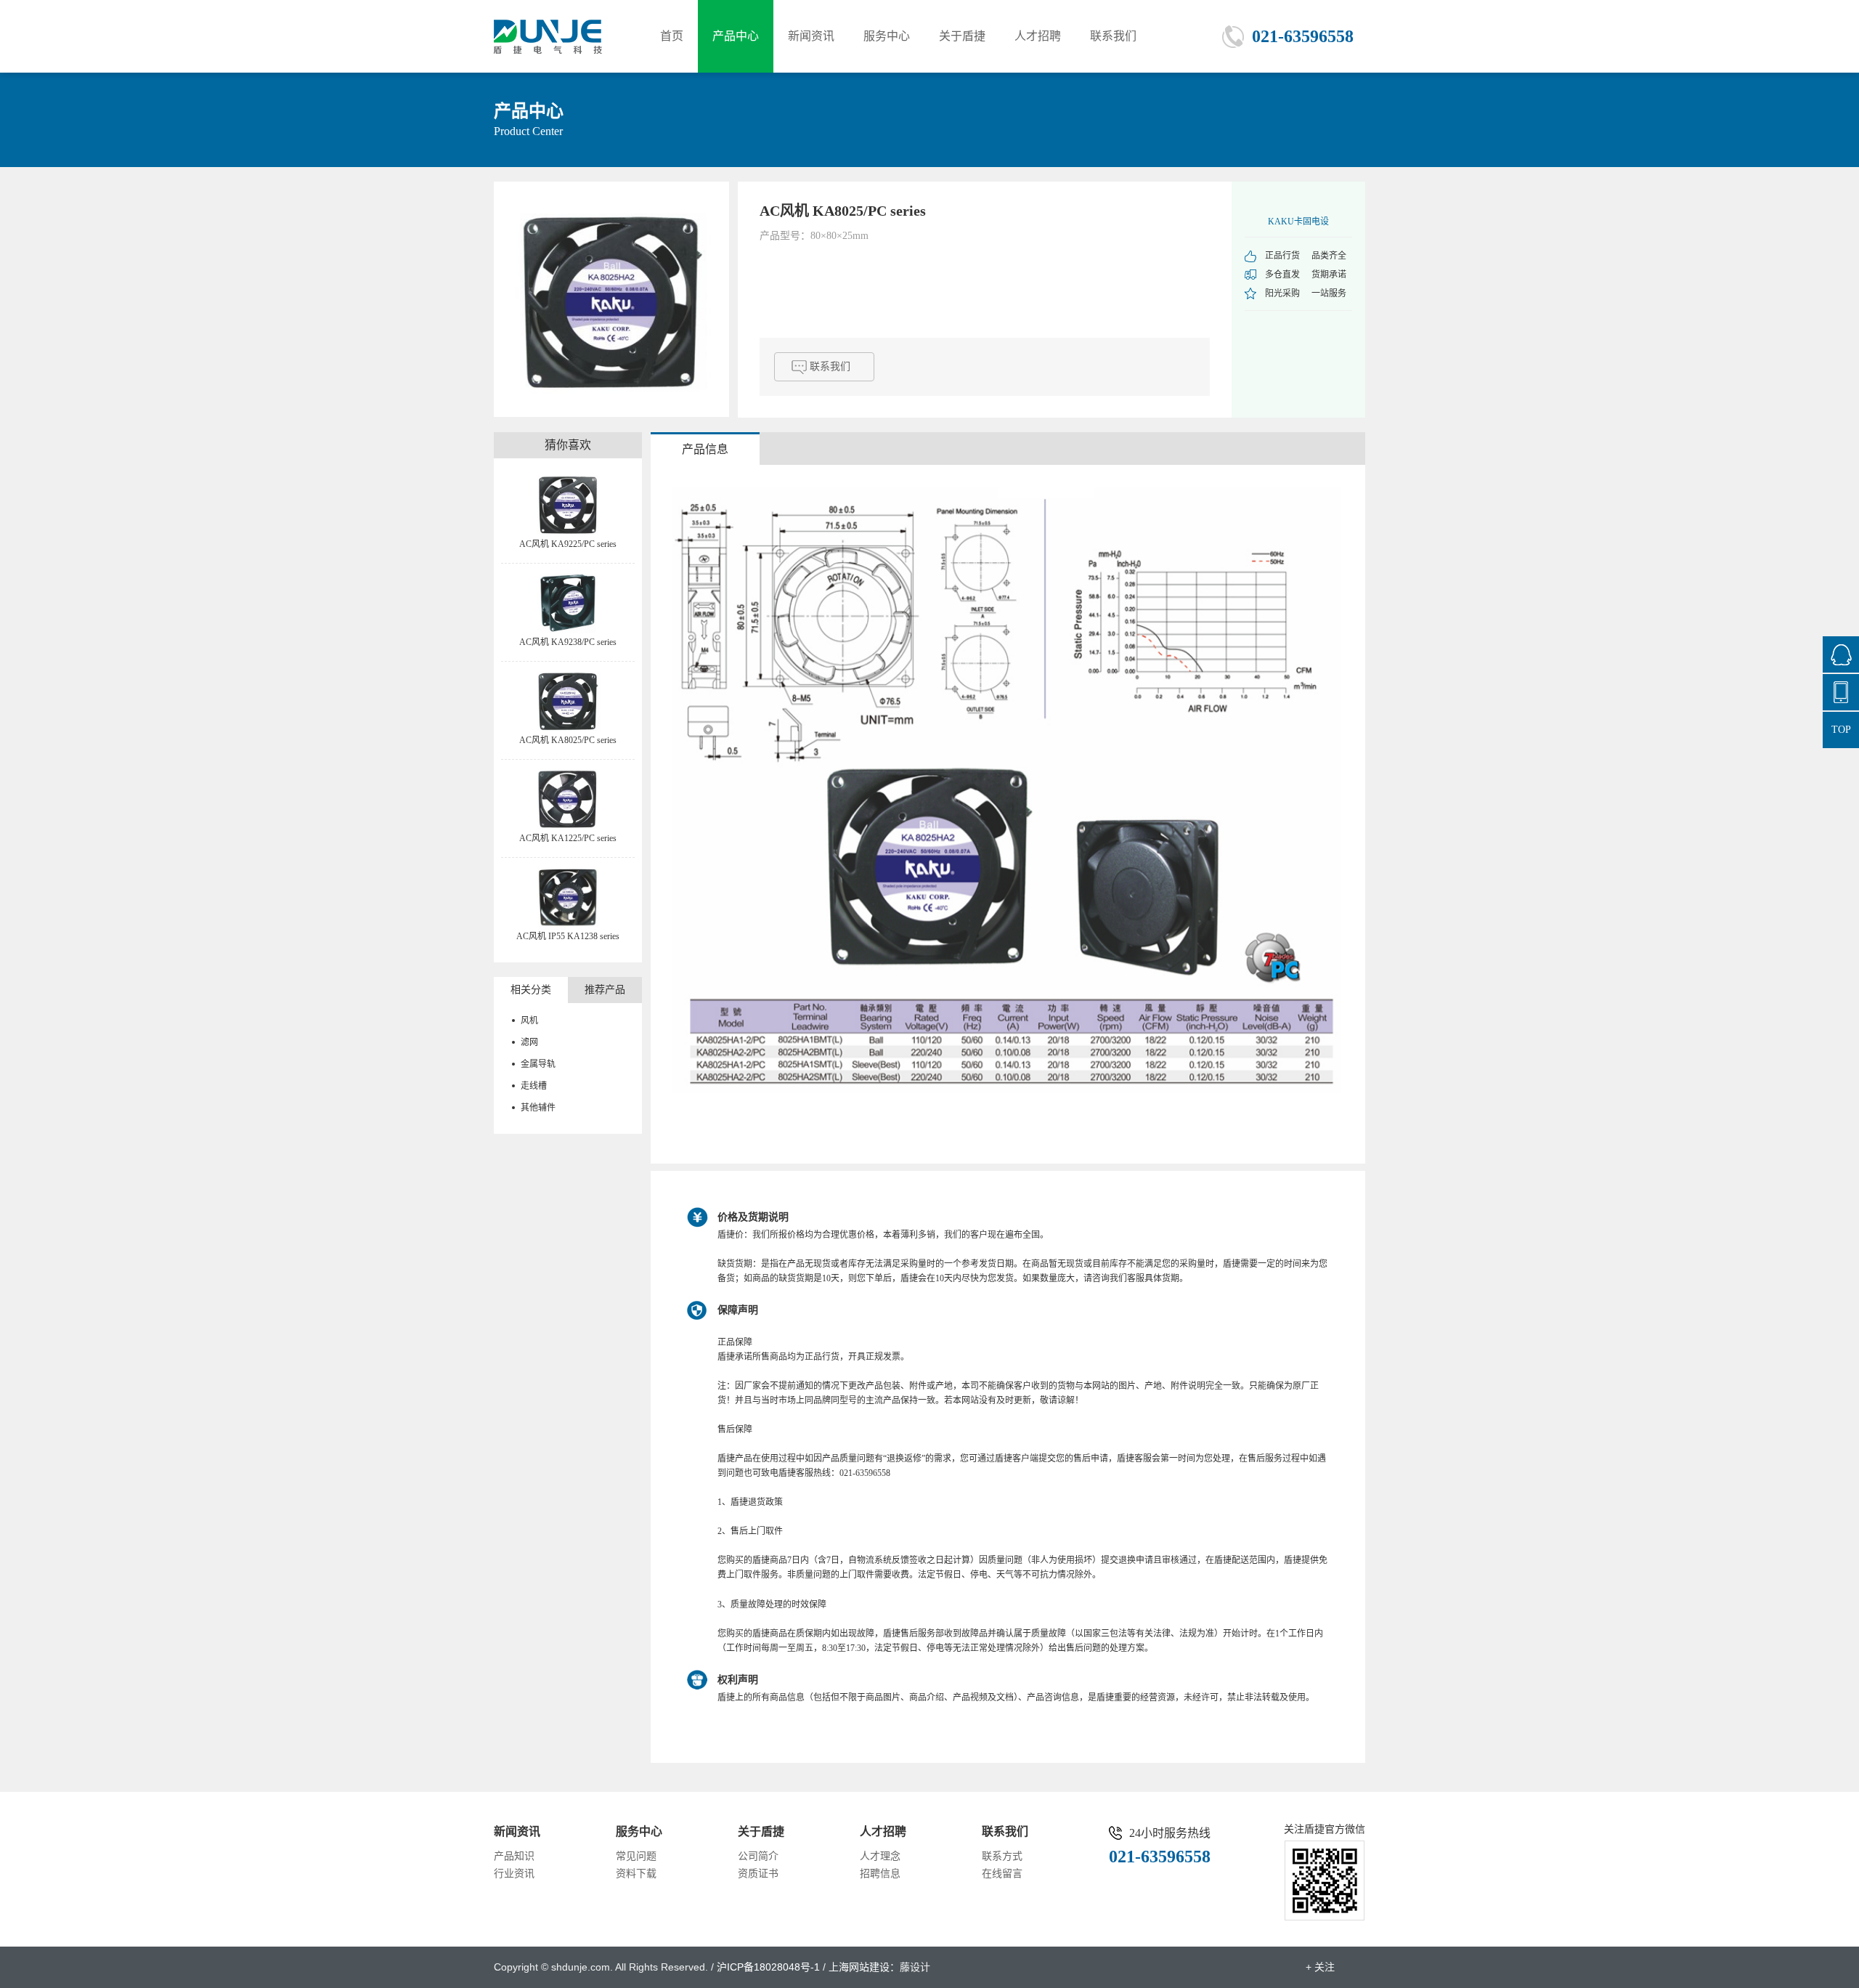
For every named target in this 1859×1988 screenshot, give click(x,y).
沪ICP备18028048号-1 (768, 1967)
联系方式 (1002, 1856)
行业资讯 (514, 1874)
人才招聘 (1038, 36)
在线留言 (1002, 1874)
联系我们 (1113, 36)
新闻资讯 (811, 36)
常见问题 (636, 1856)
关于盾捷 (962, 36)
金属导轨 (538, 1064)
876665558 (1841, 654)
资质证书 (758, 1874)
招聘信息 (880, 1874)
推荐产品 (605, 990)
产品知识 (514, 1856)
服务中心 (887, 36)
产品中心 (736, 36)
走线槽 (534, 1086)
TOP (1841, 730)
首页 (672, 36)
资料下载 (636, 1874)
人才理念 (880, 1856)
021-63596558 (1303, 36)
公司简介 (758, 1856)
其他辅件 (538, 1108)
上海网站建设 (859, 1967)
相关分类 (531, 990)
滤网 (529, 1042)
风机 (529, 1021)
